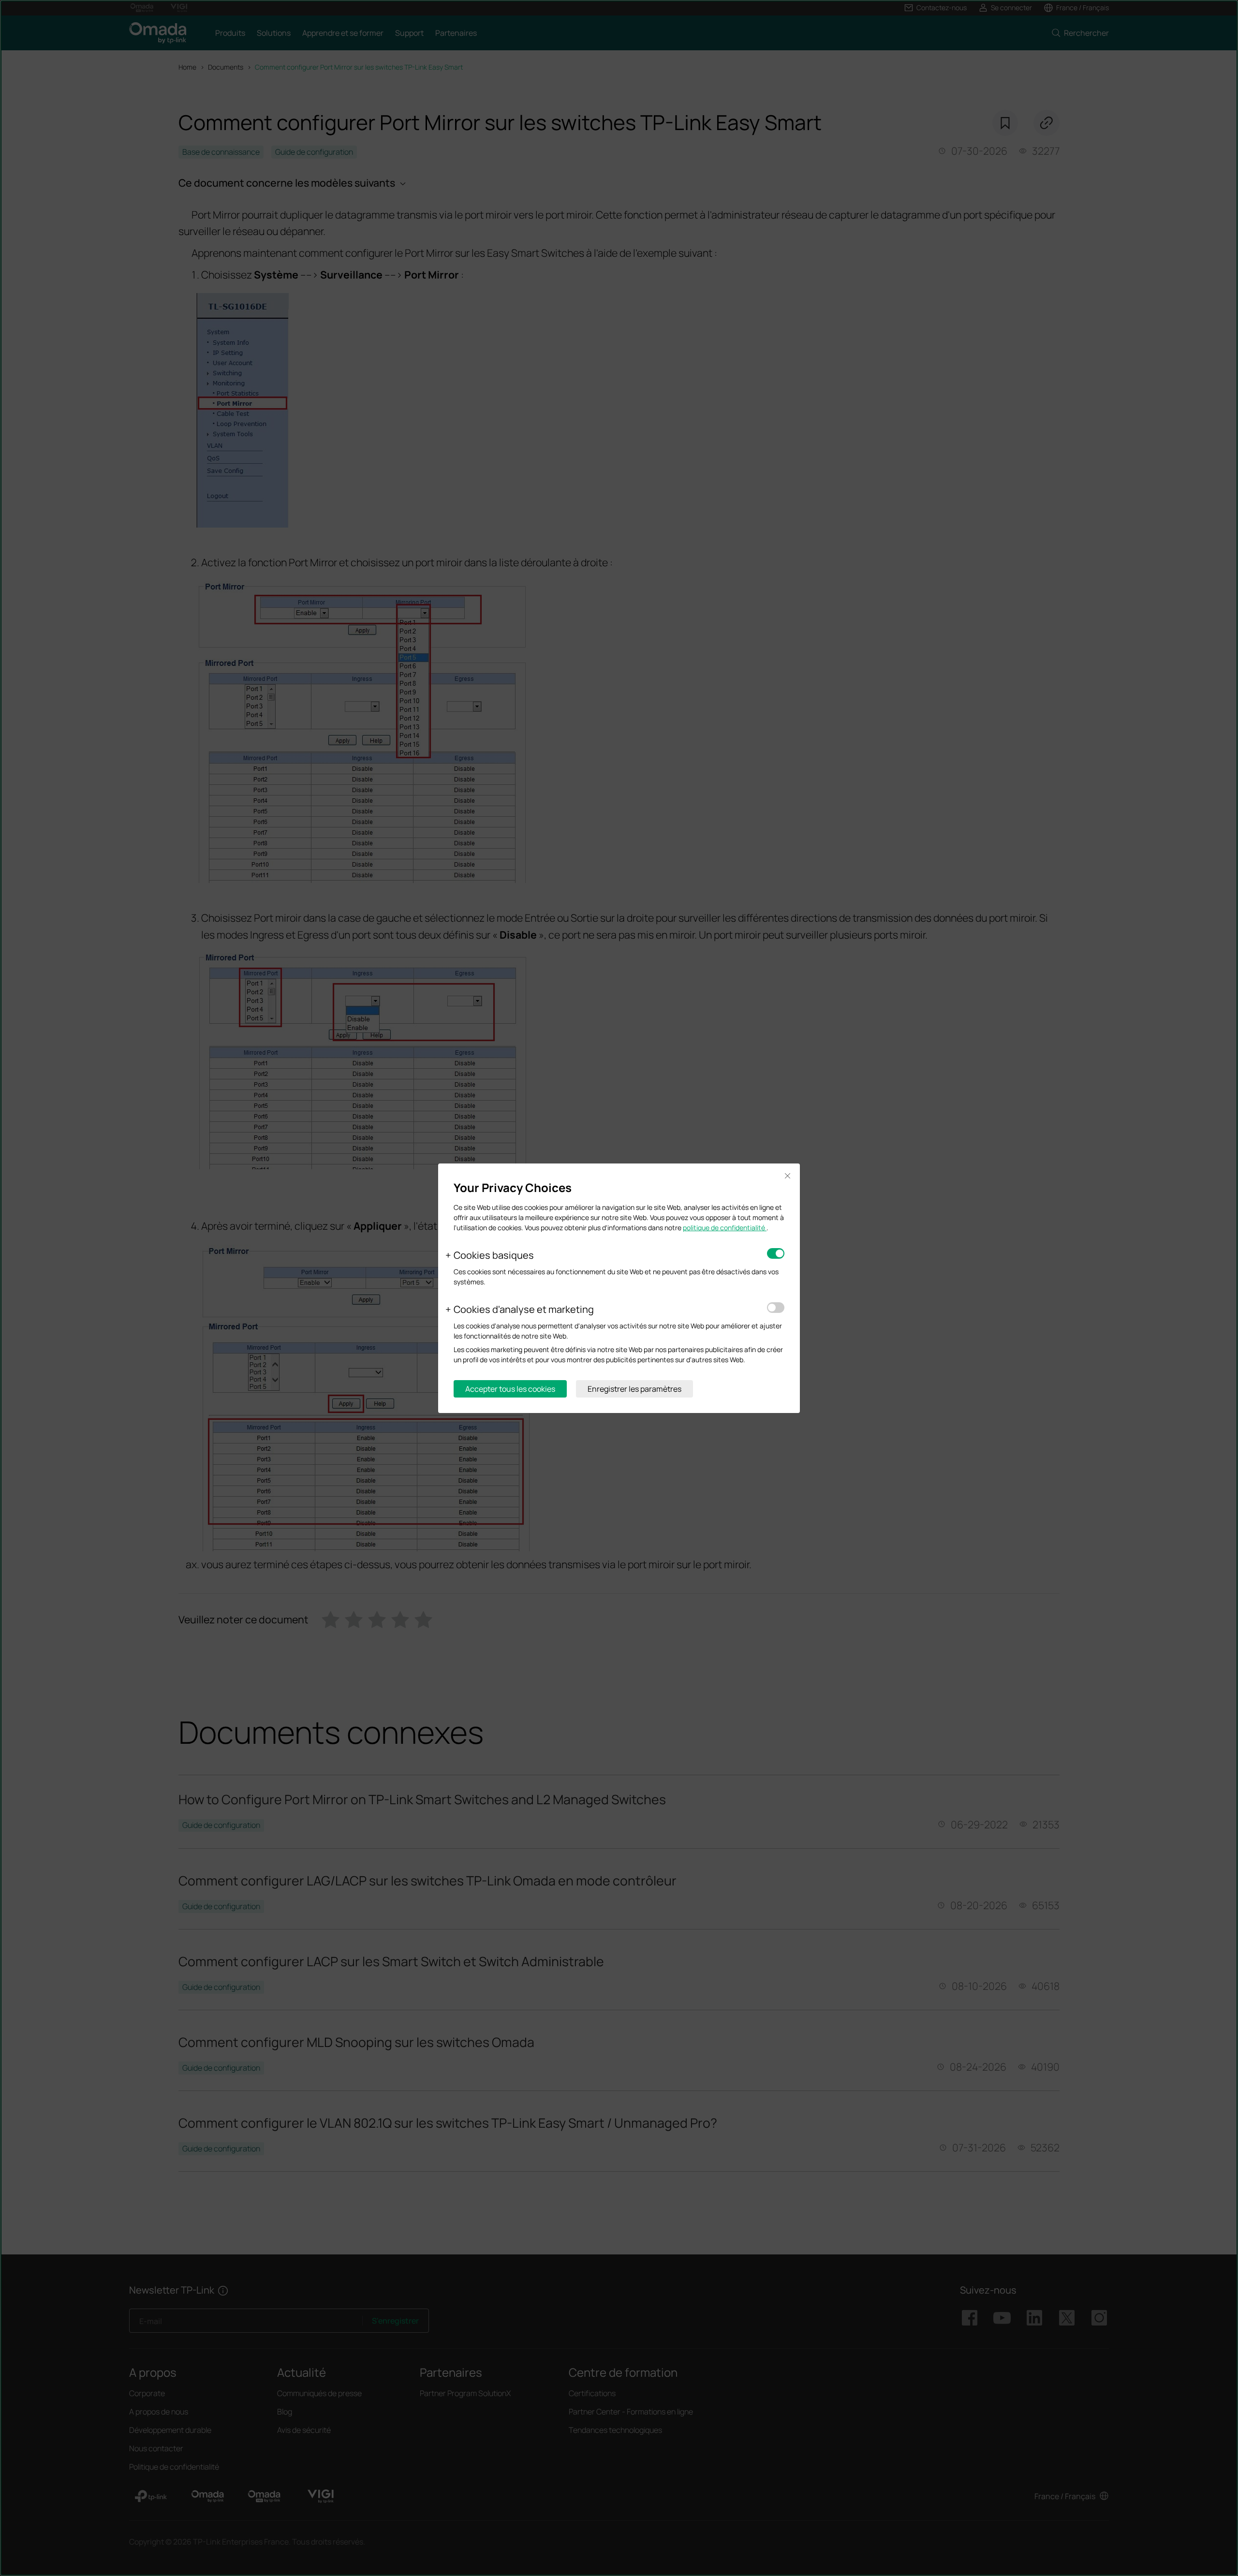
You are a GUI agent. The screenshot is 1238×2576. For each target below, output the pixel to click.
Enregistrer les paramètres (634, 1389)
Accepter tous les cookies (510, 1389)
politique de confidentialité (725, 1228)
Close (787, 1176)
